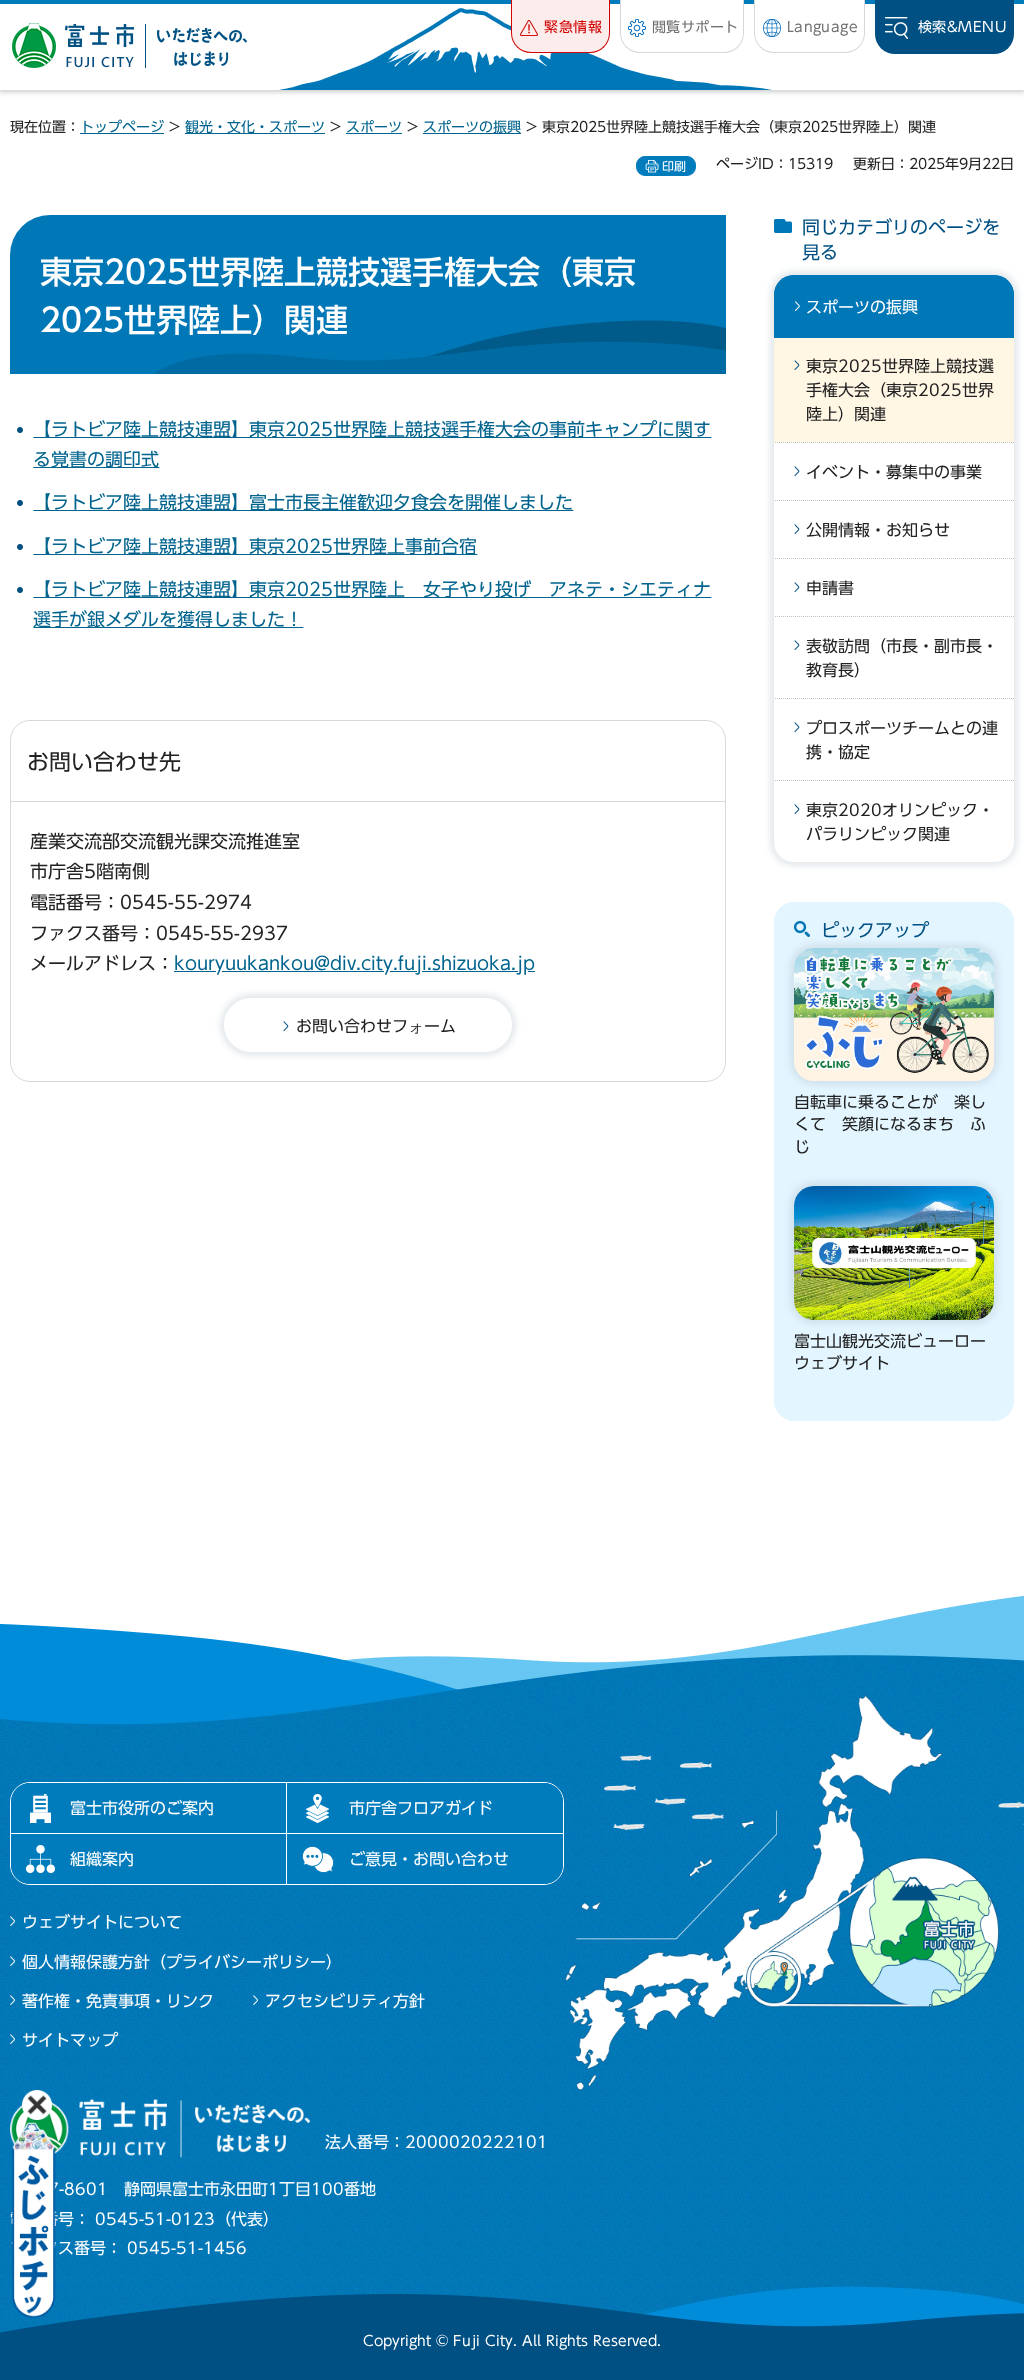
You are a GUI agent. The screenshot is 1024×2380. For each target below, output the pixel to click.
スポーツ (374, 127)
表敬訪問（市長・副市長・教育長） (902, 658)
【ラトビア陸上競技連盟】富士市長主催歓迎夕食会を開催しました (303, 502)
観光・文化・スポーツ (255, 127)
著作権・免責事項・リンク (118, 2001)
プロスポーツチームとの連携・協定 (902, 740)
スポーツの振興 (472, 127)
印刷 (674, 166)
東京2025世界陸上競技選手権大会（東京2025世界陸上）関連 (900, 390)
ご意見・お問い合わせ (429, 1859)
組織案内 (102, 1859)
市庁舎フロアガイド (421, 1808)
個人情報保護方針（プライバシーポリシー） (182, 1962)
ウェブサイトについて (102, 1922)
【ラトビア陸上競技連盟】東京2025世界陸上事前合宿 (255, 546)
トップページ (122, 127)
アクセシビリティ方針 (345, 2001)
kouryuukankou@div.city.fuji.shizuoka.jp (354, 963)
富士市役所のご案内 (142, 1808)
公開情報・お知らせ (878, 530)
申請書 (830, 588)
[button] (560, 26)
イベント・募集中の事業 (894, 472)
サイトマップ (70, 2040)
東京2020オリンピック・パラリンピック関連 (900, 822)
